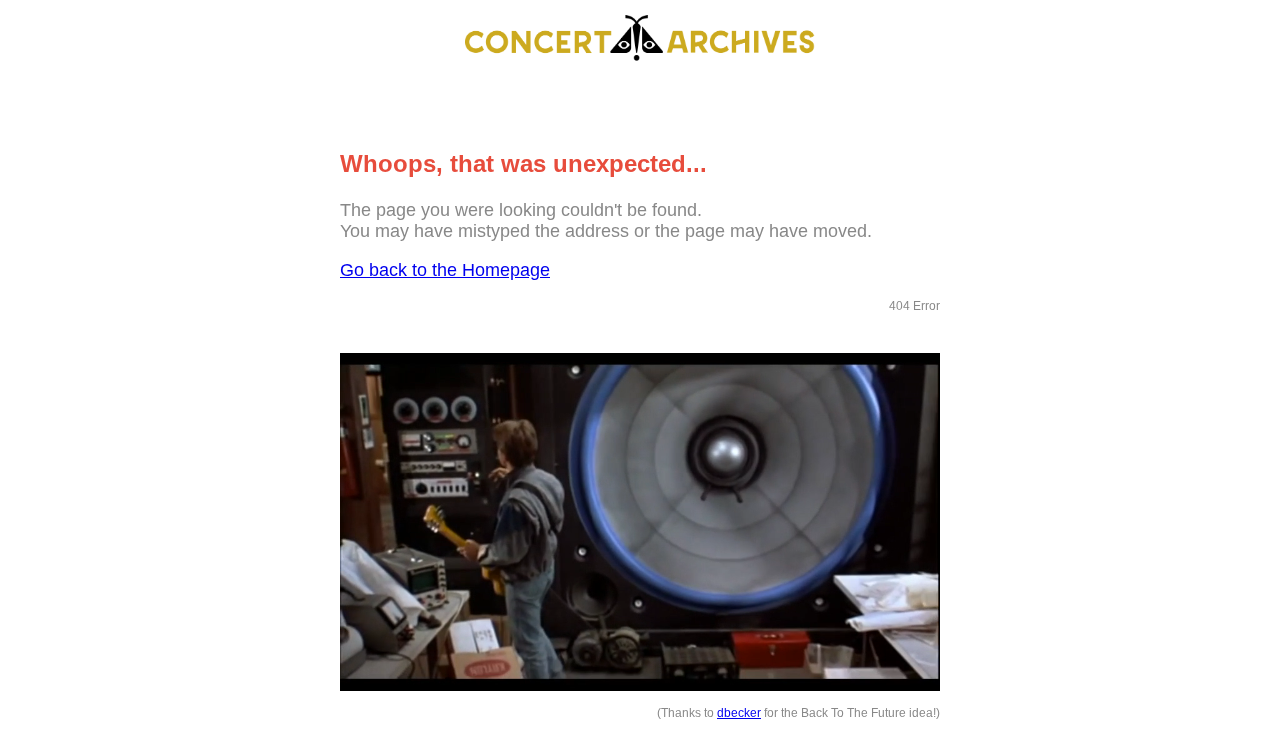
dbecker (739, 713)
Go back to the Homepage (445, 270)
